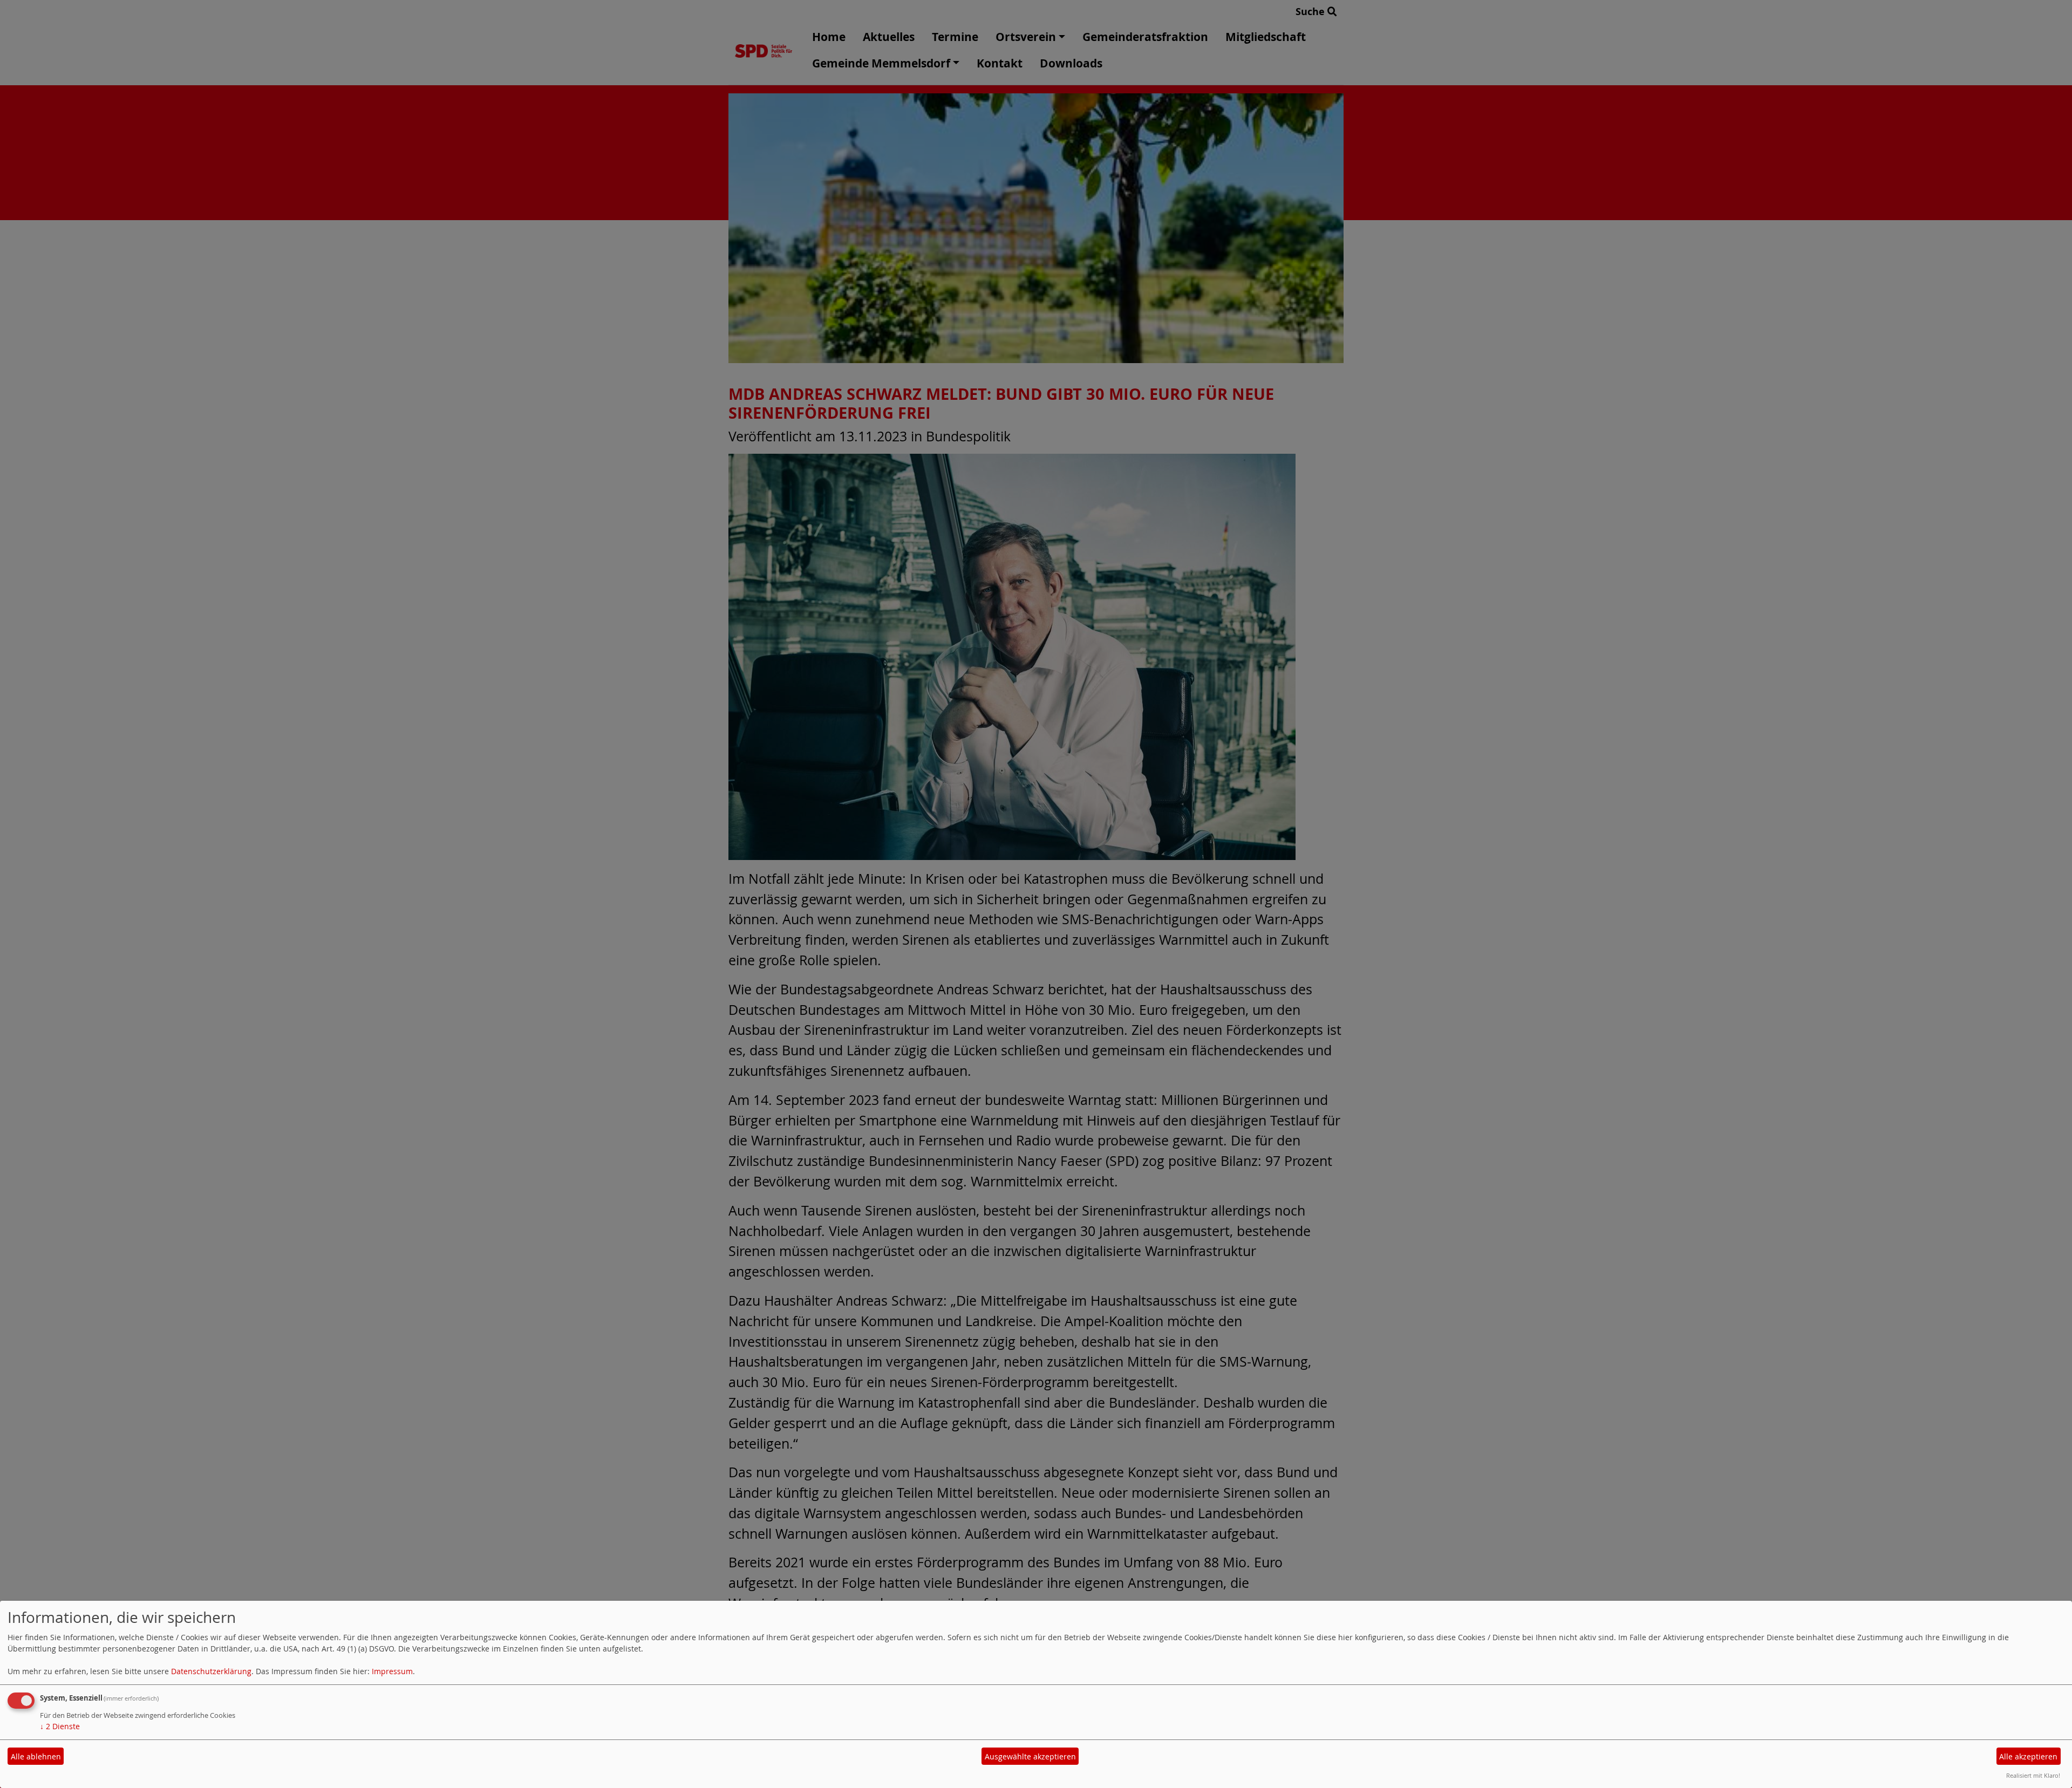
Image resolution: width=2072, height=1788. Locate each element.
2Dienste (60, 1726)
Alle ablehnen (36, 1756)
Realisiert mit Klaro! (2033, 1775)
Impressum (392, 1671)
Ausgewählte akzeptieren (1030, 1756)
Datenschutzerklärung (211, 1671)
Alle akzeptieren (2028, 1756)
